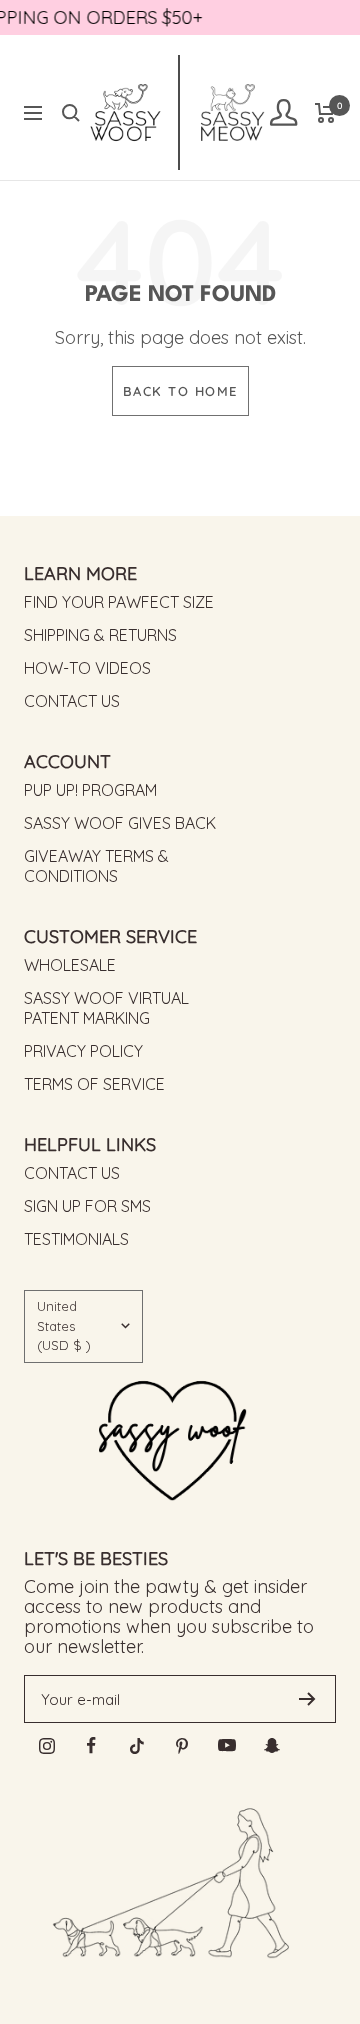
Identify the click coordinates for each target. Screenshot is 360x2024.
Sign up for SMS (87, 1206)
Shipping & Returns (100, 635)
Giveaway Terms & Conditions (96, 866)
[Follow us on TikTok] (136, 1745)
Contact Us (72, 701)
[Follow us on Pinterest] (181, 1745)
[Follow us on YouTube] (226, 1745)
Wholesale (70, 965)
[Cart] (325, 113)
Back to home (180, 391)
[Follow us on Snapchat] (271, 1745)
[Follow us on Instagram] (46, 1745)
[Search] (71, 113)
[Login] (283, 112)
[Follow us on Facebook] (91, 1745)
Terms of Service (94, 1084)
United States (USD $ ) (64, 1325)
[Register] (307, 1699)
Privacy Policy (83, 1051)
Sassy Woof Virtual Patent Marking (106, 1008)
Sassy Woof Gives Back (120, 823)
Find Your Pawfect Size (119, 602)
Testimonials (76, 1239)
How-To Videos (87, 668)
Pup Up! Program (90, 790)
